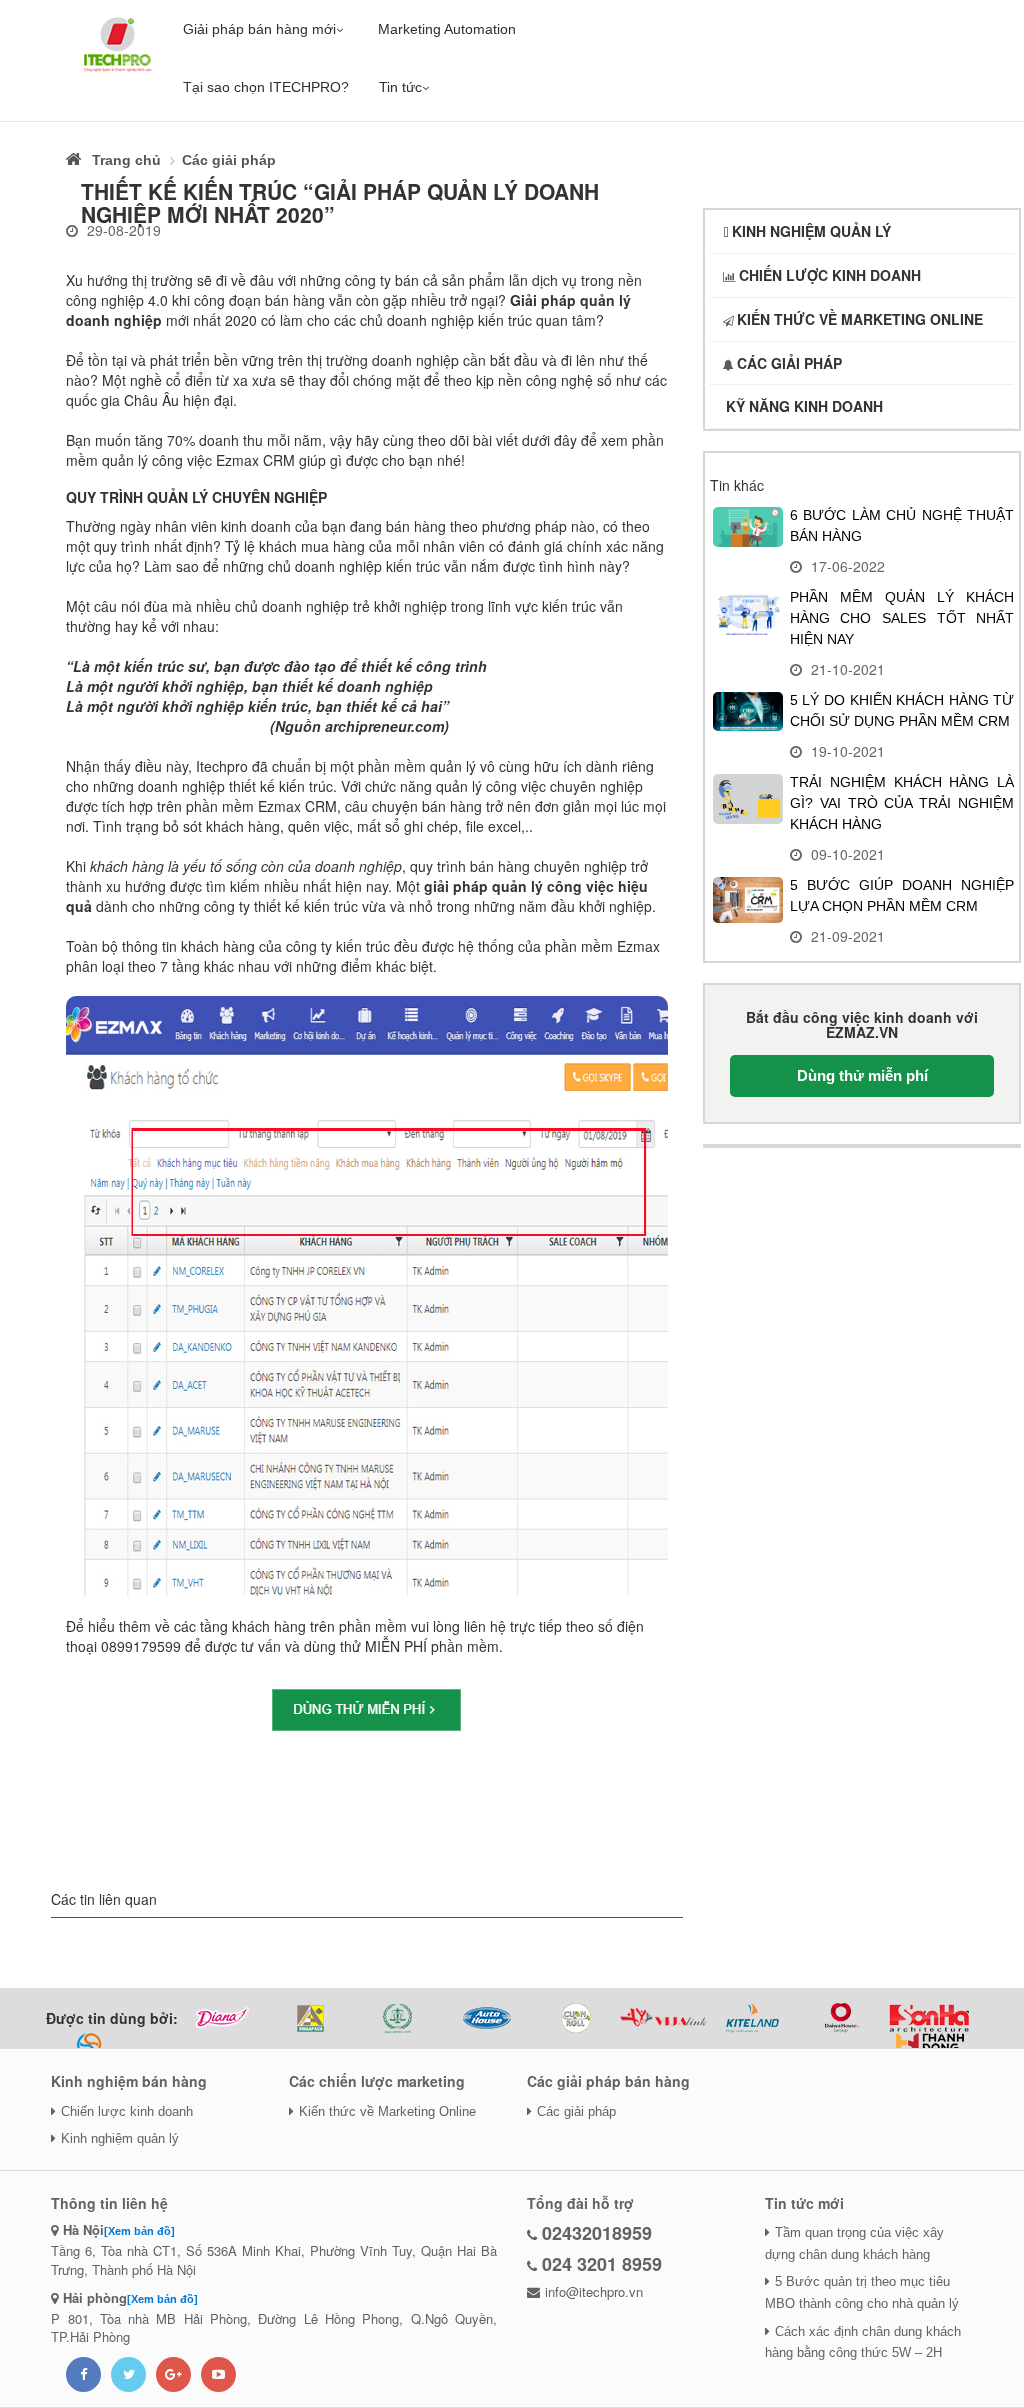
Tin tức (400, 87)
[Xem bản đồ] (139, 2231)
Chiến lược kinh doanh (127, 2111)
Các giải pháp (229, 160)
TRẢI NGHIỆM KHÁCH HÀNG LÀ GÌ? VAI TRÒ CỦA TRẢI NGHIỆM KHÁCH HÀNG (902, 803)
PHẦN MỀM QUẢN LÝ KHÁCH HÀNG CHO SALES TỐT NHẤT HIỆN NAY (902, 618)
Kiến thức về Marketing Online (387, 2111)
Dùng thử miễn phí (862, 1075)
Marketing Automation (447, 29)
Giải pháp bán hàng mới (259, 29)
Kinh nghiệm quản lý (120, 2138)
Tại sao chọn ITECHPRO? (266, 87)
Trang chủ (126, 160)
